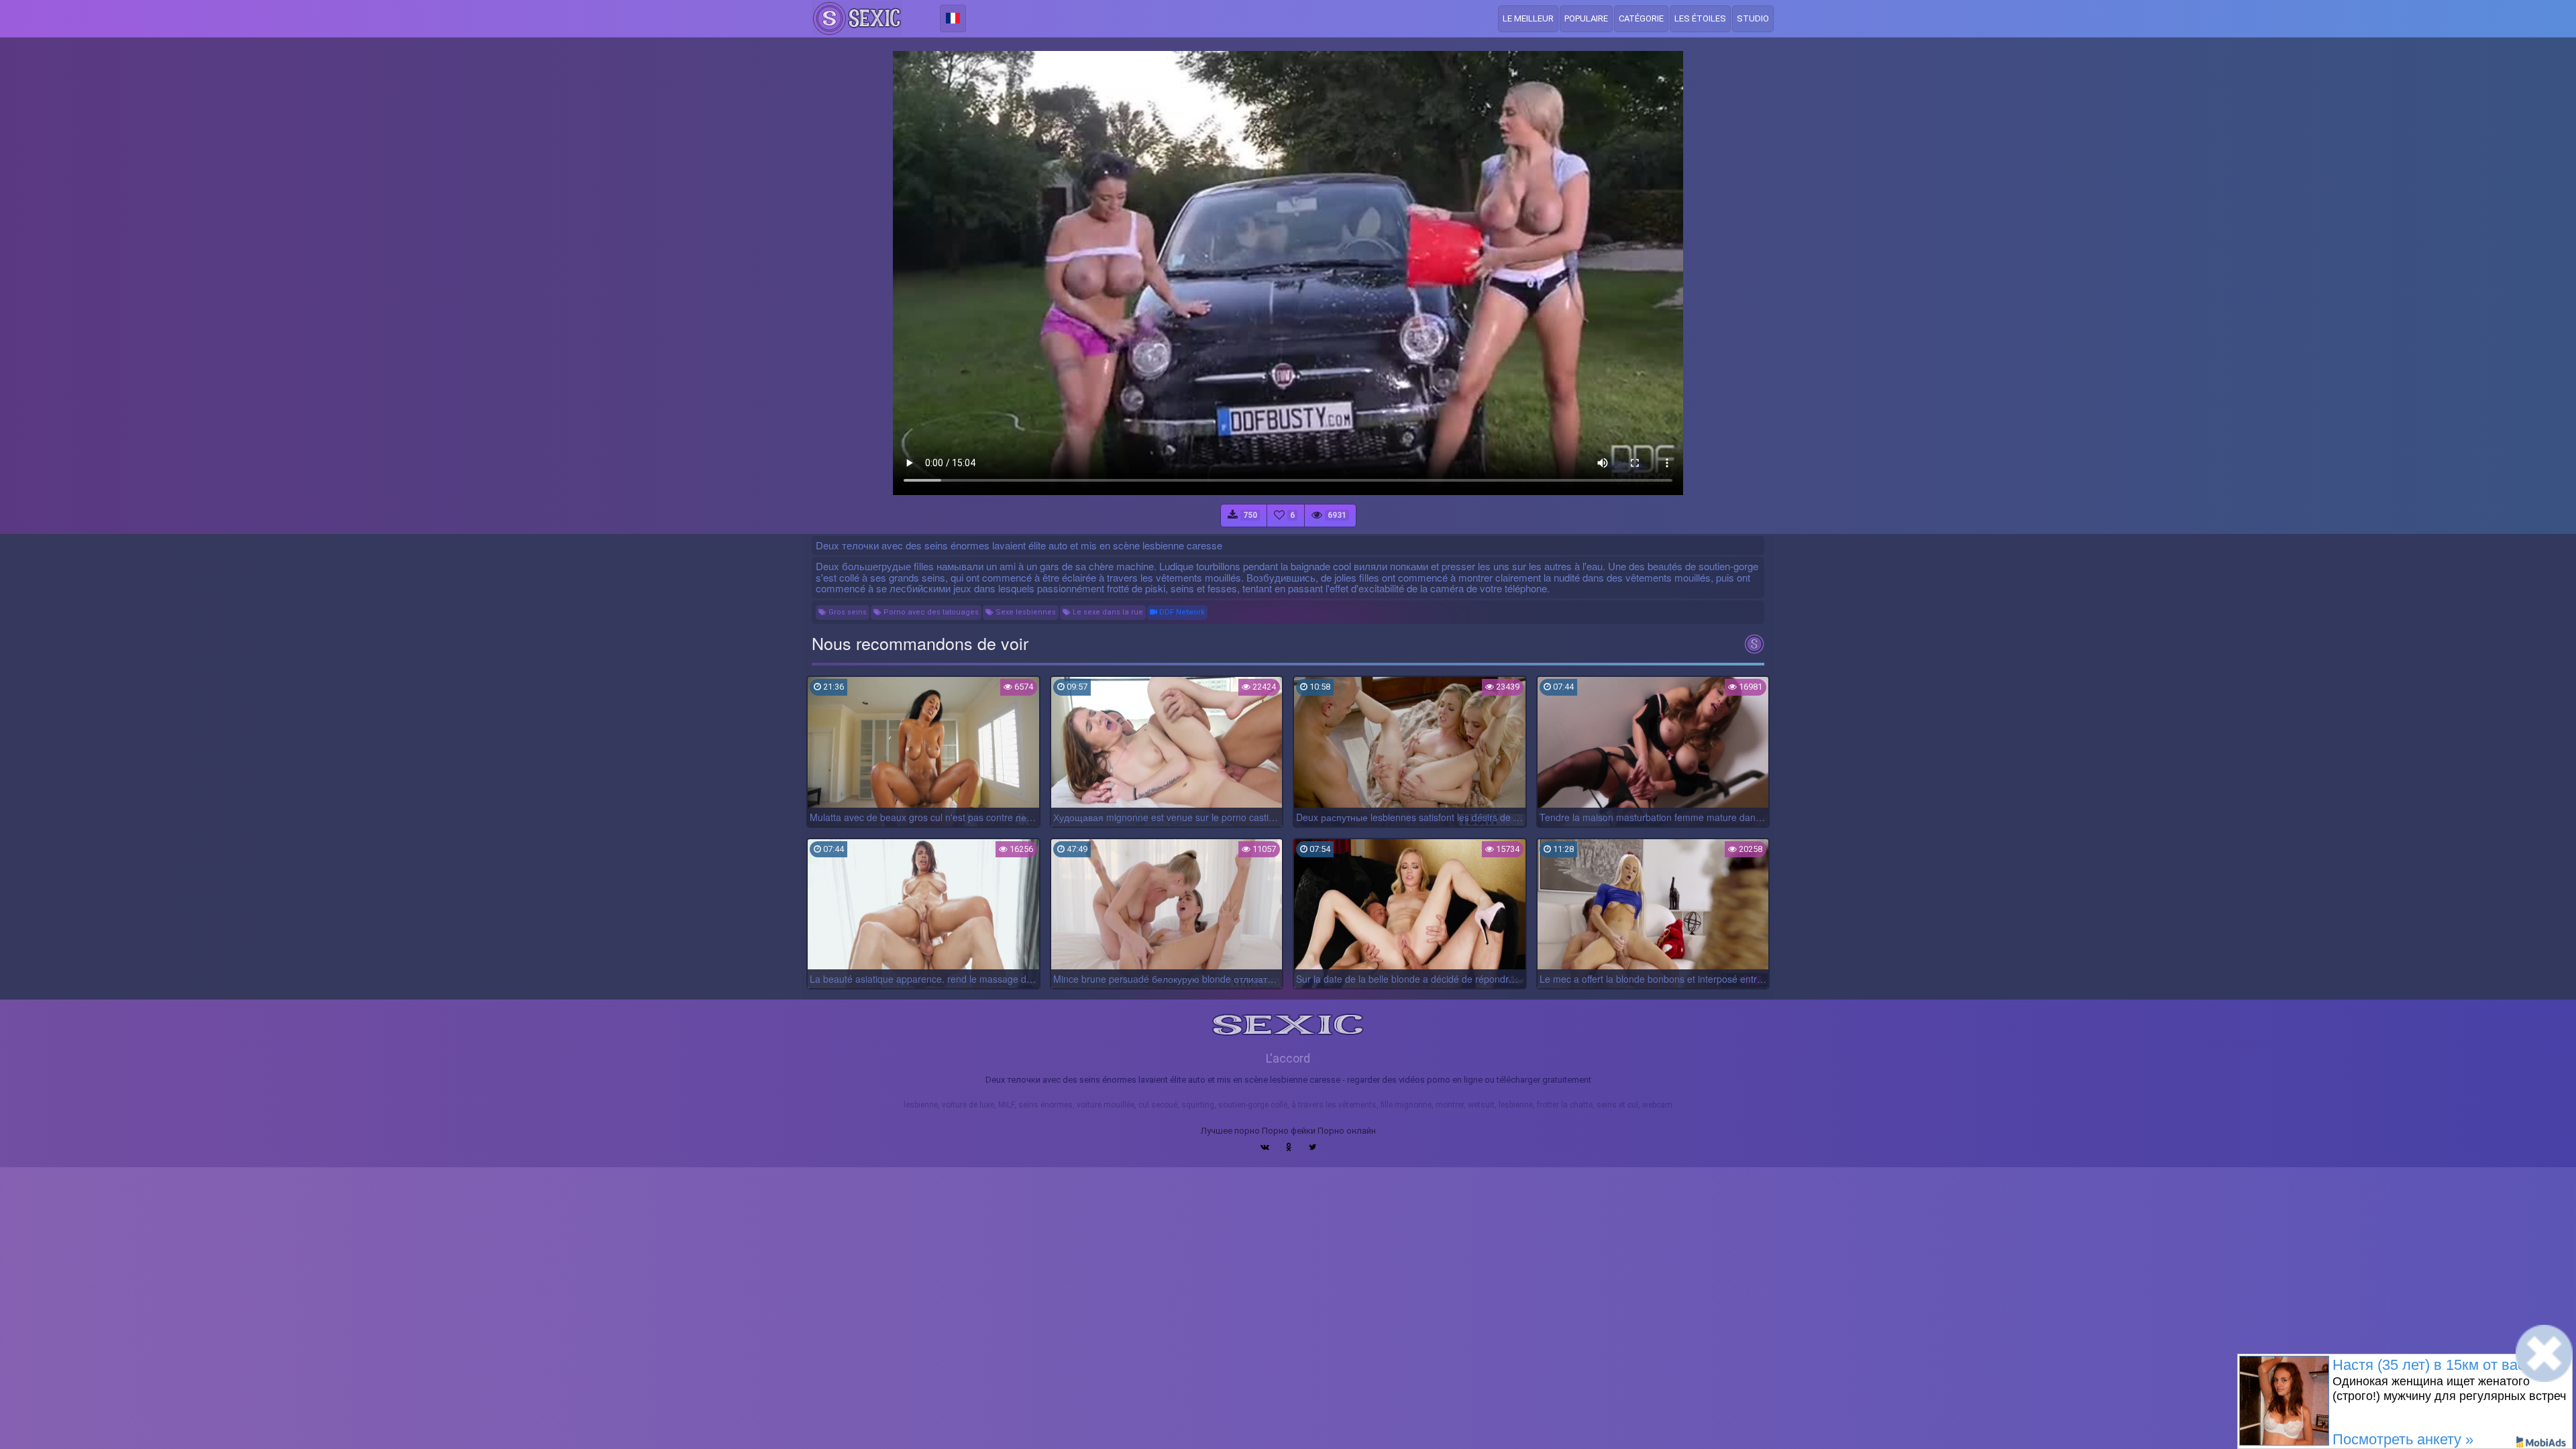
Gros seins (847, 612)
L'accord (1288, 1058)
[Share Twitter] (1312, 1147)
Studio (1753, 18)
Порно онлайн (1347, 1131)
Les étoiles (1700, 18)
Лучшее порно (1230, 1131)
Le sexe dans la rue (1107, 612)
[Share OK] (1289, 1147)
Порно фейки (1289, 1131)
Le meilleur (1528, 18)
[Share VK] (1265, 1147)
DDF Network (1181, 612)
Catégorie (1641, 18)
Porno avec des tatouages (930, 612)
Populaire (1586, 18)
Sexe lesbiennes (1025, 612)
